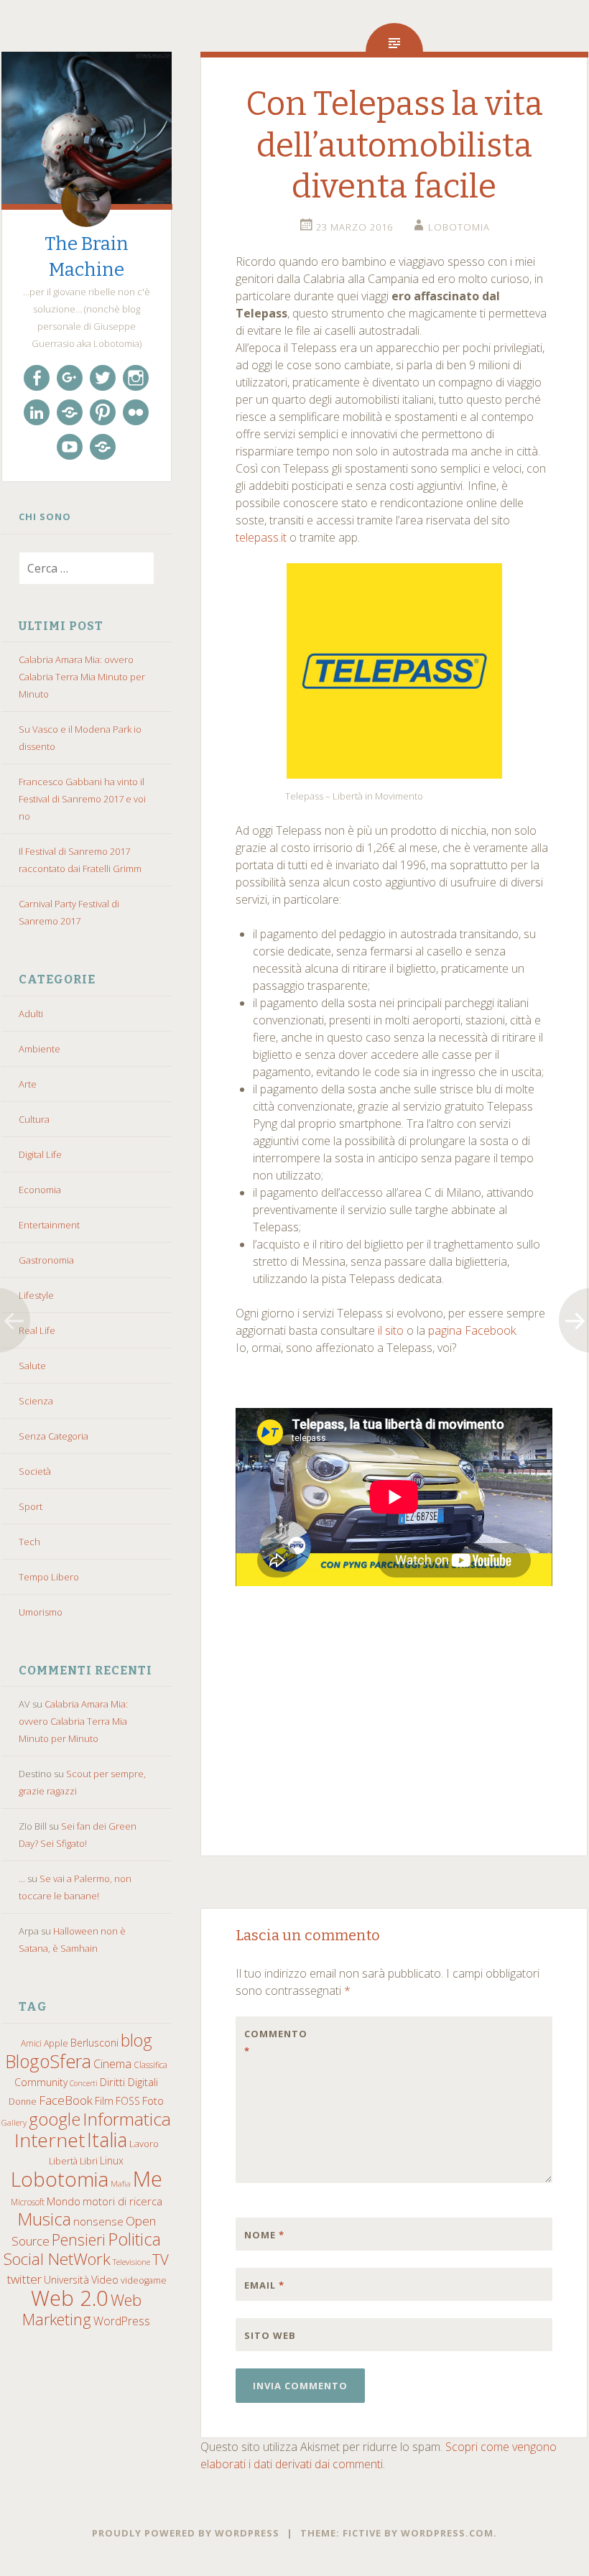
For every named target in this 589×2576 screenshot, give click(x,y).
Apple (56, 2043)
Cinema (112, 2064)
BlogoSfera (48, 2061)
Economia (40, 1190)
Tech (29, 1542)
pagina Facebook (472, 1330)
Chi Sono (45, 516)
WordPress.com (447, 2533)
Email (264, 2285)
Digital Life (40, 1154)
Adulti (31, 1014)
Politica (134, 2239)
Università (66, 2280)
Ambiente (40, 1049)
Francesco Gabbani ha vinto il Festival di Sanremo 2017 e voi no (82, 799)
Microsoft (28, 2202)
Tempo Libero (49, 1577)
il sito (391, 1330)
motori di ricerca (122, 2201)
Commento (274, 2042)
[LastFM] (70, 412)
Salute (32, 1366)
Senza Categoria (54, 1436)
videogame (144, 2280)
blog (136, 2040)
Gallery (14, 2122)
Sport (31, 1506)
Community (41, 2082)
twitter (24, 2279)
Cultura (34, 1119)
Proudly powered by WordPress (186, 2533)
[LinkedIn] (37, 412)
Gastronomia (46, 1260)
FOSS (128, 2101)
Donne (23, 2102)
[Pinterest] (103, 412)
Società (35, 1471)
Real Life (37, 1330)
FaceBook (66, 2100)
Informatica (127, 2119)
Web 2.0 (70, 2298)
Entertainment (49, 1225)
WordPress (122, 2321)
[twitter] (103, 378)
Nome (264, 2235)
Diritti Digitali (129, 2082)
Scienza (36, 1401)
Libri (89, 2161)
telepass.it (261, 537)
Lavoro (144, 2144)
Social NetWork (57, 2259)
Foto (153, 2100)
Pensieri (79, 2239)
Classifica (150, 2065)
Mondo (64, 2201)
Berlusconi (94, 2043)
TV (161, 2259)
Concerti (84, 2083)
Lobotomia (60, 2179)
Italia (107, 2140)
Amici (31, 2043)
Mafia (121, 2184)
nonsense (98, 2221)
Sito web (270, 2335)
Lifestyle (36, 1295)
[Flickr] (136, 412)
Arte (28, 1084)
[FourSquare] (103, 447)
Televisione (131, 2262)
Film (104, 2101)
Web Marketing (82, 2309)
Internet (50, 2140)
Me (148, 2179)
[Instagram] (136, 378)
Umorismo (41, 1612)
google (55, 2119)
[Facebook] (37, 378)
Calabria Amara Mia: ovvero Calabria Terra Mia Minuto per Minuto (82, 677)
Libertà (63, 2161)
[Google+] (70, 378)
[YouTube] (70, 447)
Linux (112, 2160)
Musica (44, 2219)
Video (105, 2279)
